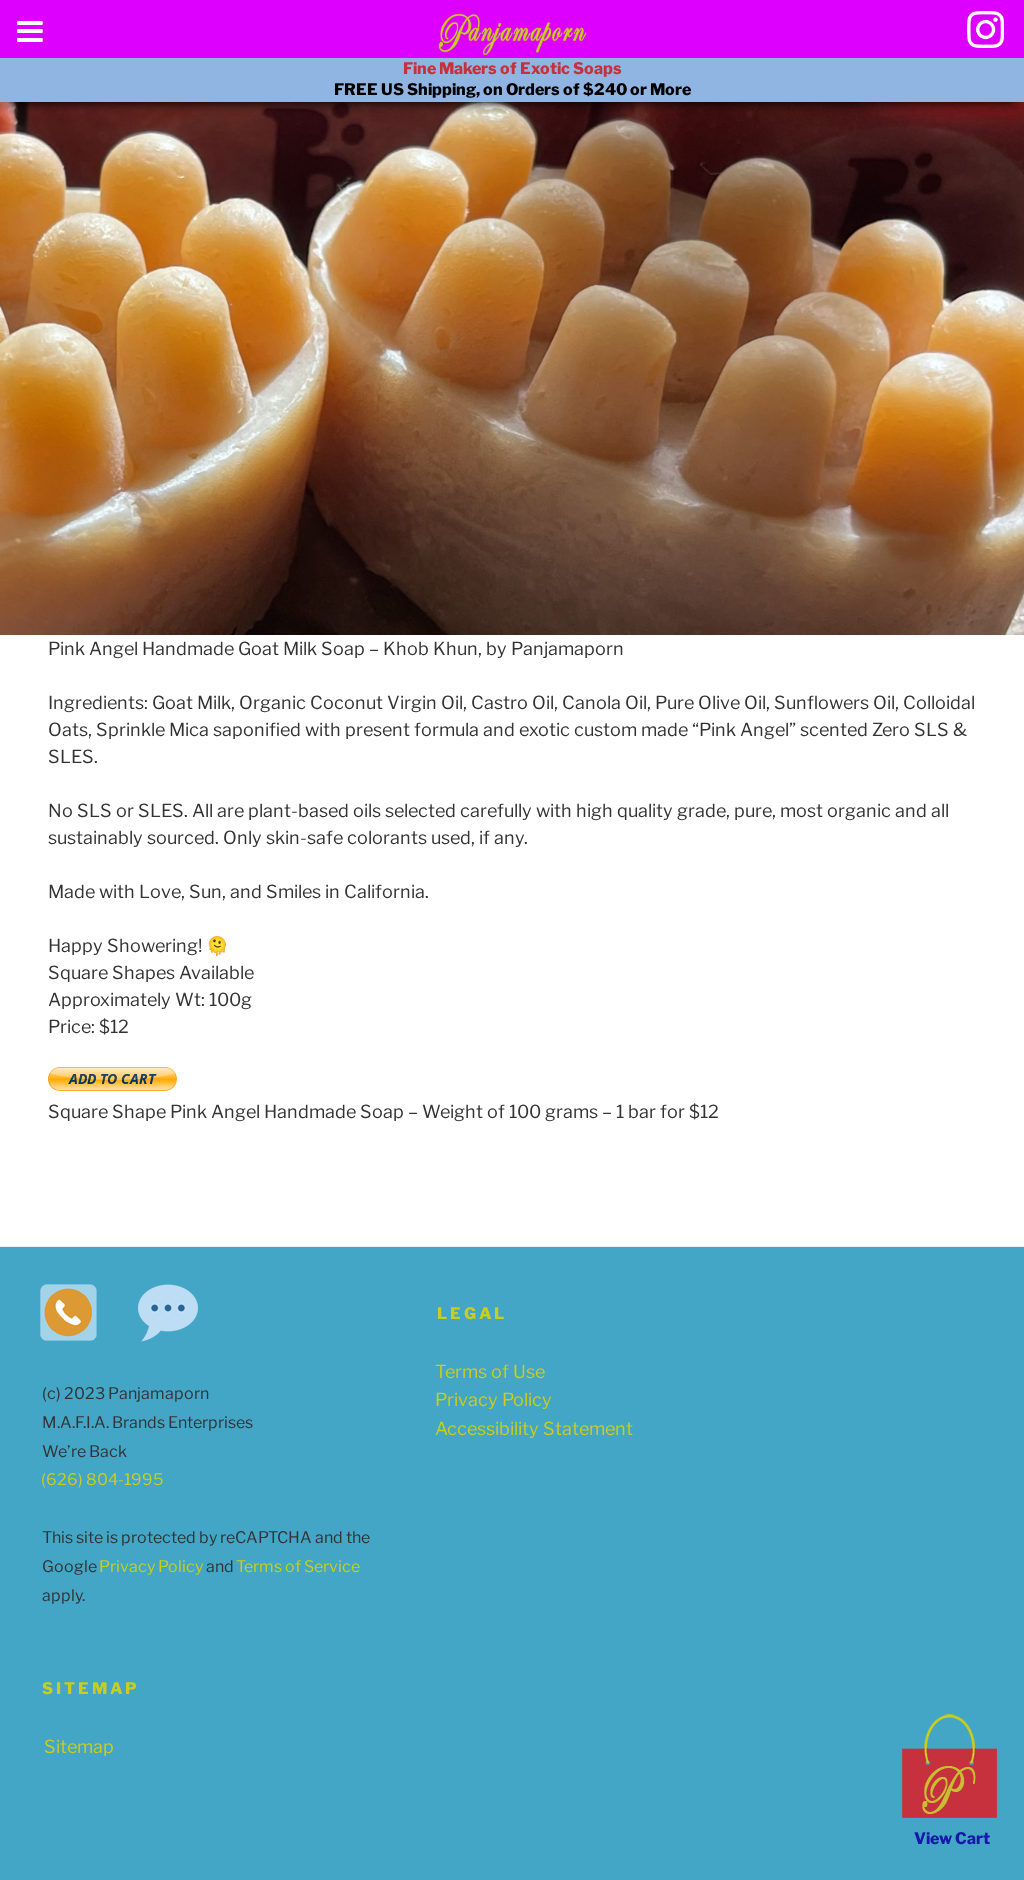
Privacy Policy (146, 1566)
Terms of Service (293, 1566)
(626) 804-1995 (102, 1479)
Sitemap (79, 1746)
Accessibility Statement (534, 1428)
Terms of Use (490, 1371)
